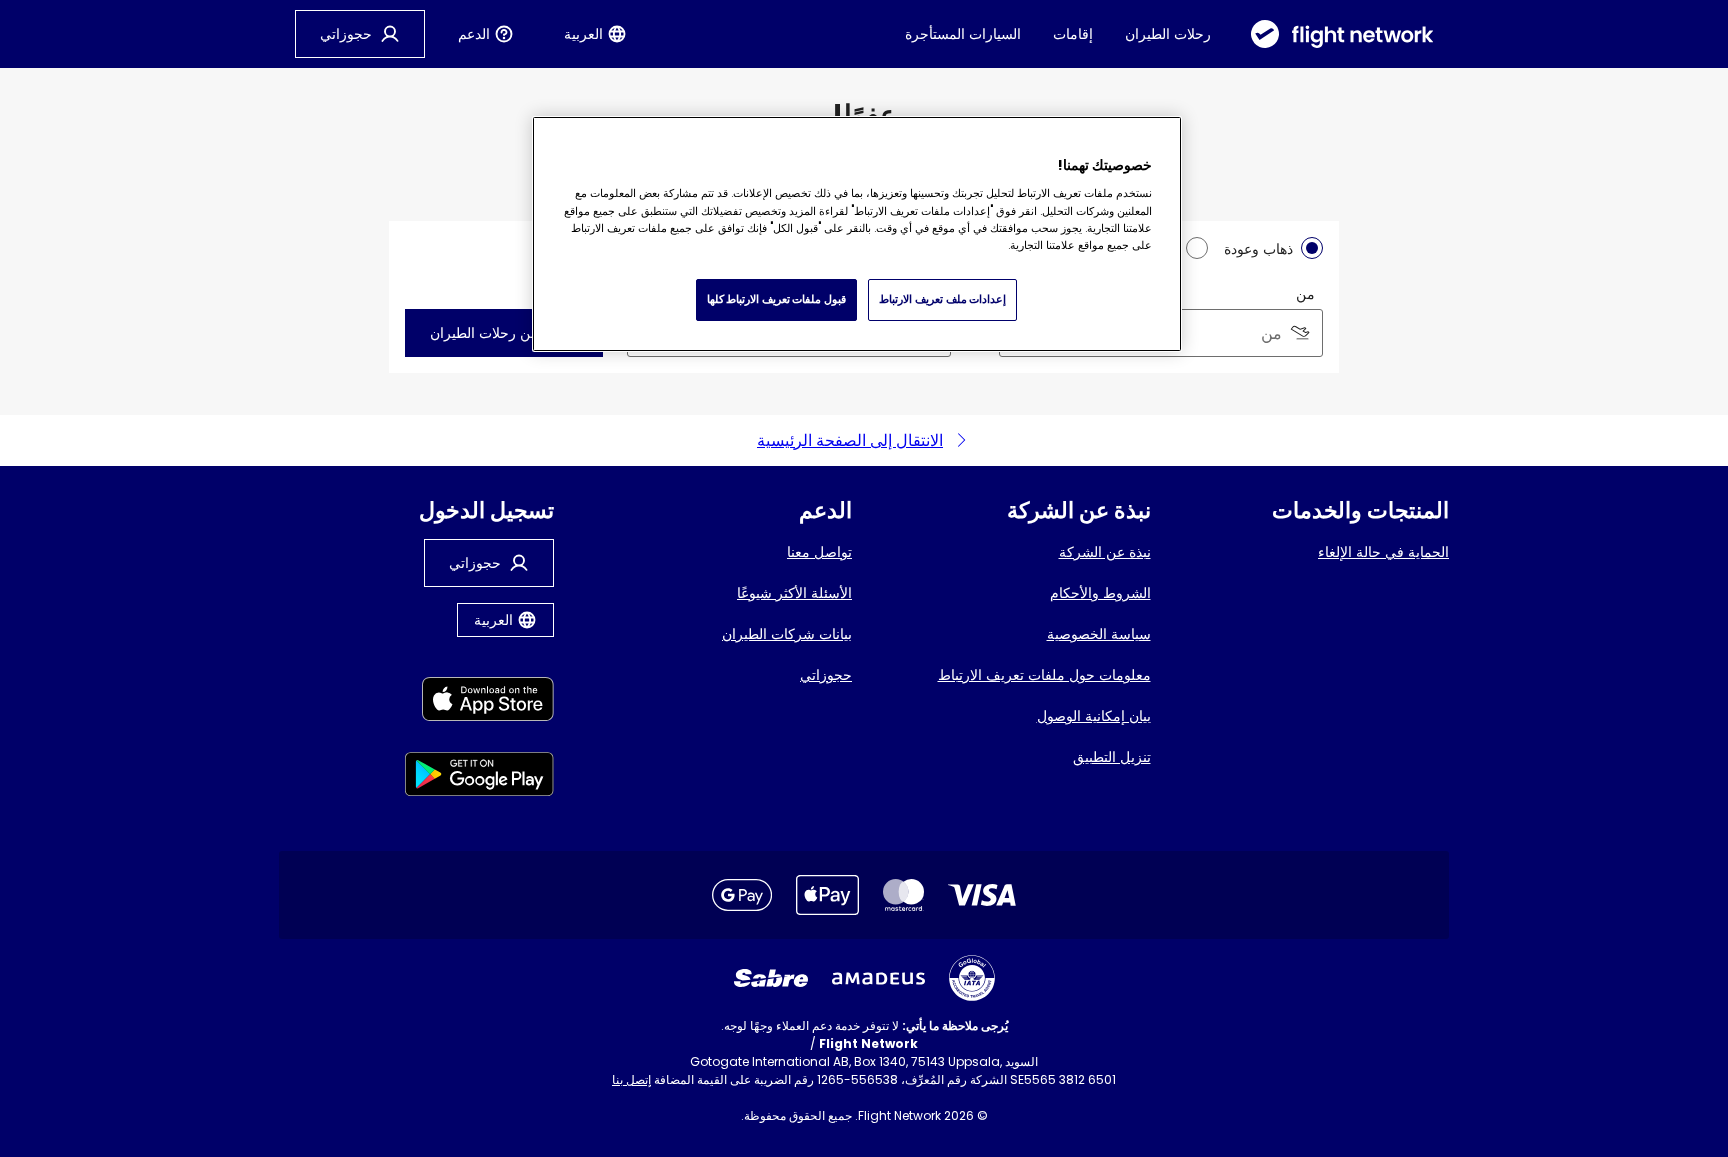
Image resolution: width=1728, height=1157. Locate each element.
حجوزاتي (826, 675)
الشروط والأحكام (1100, 593)
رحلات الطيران (1168, 34)
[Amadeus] (878, 978)
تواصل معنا (819, 552)
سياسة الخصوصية (1099, 634)
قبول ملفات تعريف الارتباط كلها (776, 299)
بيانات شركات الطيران (787, 634)
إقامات (1073, 34)
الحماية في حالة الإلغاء (1383, 552)
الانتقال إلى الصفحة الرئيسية (850, 440)
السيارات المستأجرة (963, 34)
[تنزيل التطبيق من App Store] (479, 702)
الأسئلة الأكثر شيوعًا (794, 593)
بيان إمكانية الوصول (1094, 716)
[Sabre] (771, 978)
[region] (857, 234)
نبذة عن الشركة (1105, 552)
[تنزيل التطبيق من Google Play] (479, 777)
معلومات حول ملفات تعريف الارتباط (1044, 675)
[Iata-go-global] (972, 978)
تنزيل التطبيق (1112, 757)
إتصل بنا (631, 1079)
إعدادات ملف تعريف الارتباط (942, 299)
